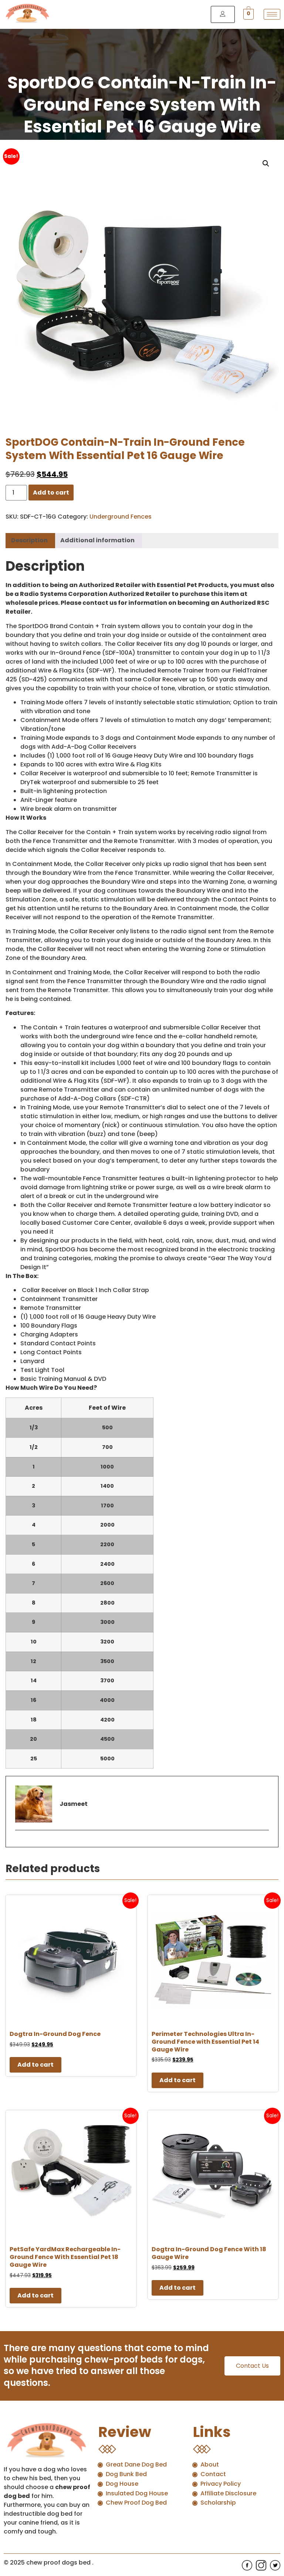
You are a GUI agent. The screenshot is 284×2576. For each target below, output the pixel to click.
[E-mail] (20, 1843)
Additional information (97, 540)
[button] (266, 163)
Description (29, 540)
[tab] (29, 541)
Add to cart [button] (35, 2065)
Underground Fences (121, 517)
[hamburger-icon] (272, 14)
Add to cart (51, 493)
